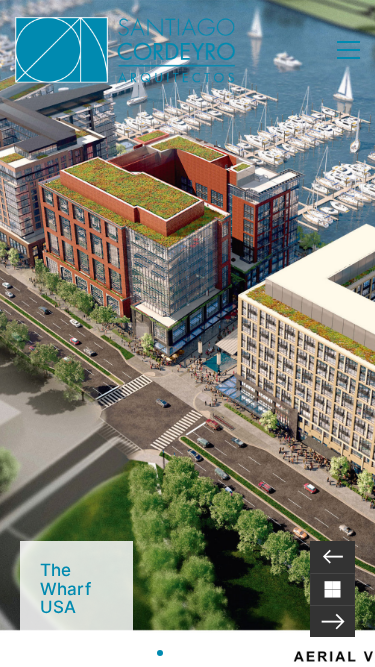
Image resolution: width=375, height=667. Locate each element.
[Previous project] (332, 557)
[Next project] (332, 621)
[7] (230, 653)
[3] (174, 653)
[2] (160, 653)
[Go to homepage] (125, 50)
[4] (188, 653)
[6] (216, 653)
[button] (348, 50)
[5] (202, 653)
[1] (146, 653)
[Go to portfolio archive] (332, 589)
